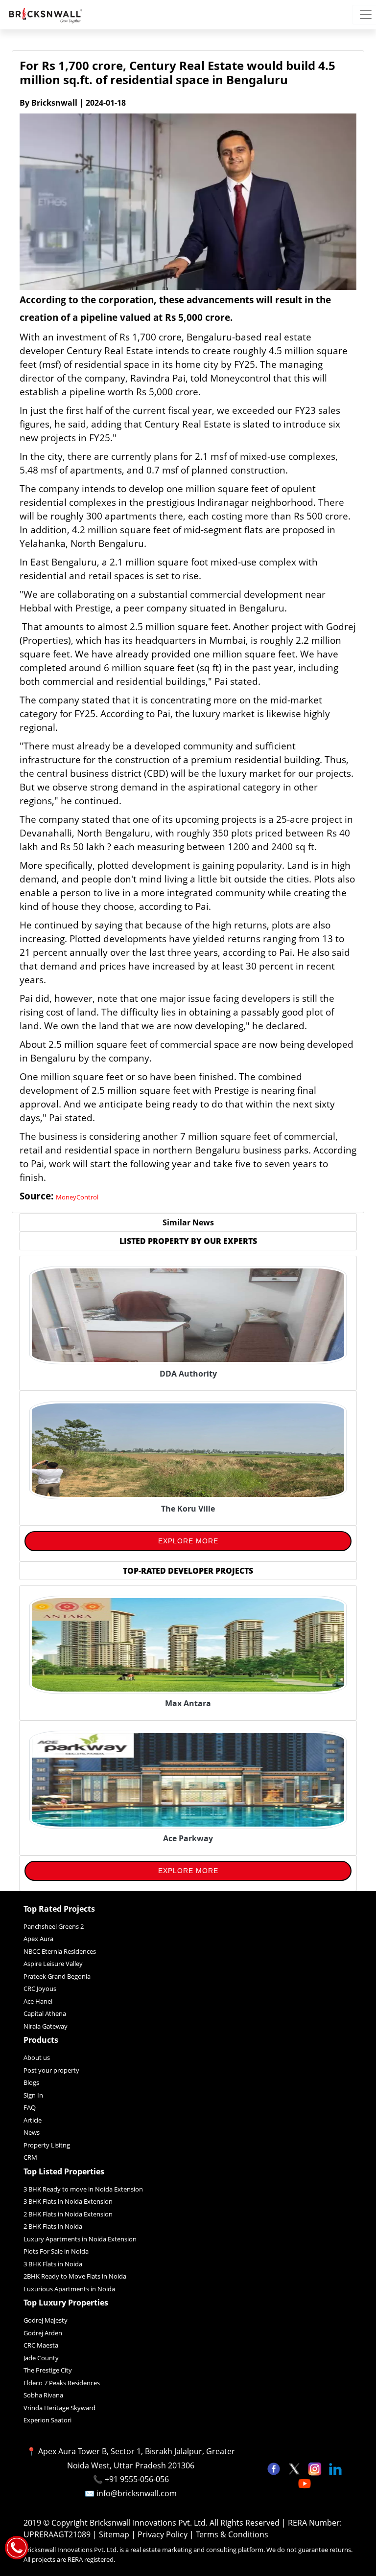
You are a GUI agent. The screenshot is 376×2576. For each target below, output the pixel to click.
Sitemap (115, 2534)
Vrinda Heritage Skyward (59, 2408)
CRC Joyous (40, 1988)
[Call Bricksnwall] (17, 2547)
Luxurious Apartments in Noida (69, 2289)
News (32, 2132)
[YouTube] (305, 2483)
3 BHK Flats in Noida (53, 2264)
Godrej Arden (43, 2333)
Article (33, 2120)
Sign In (33, 2095)
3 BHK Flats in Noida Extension (68, 2201)
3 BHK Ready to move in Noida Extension (83, 2189)
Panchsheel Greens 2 (54, 1926)
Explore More (188, 1541)
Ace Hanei (38, 2001)
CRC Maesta (41, 2345)
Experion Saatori (47, 2420)
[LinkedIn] (335, 2468)
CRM (30, 2157)
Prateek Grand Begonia (57, 1976)
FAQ (30, 2107)
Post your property (51, 2070)
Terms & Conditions (232, 2534)
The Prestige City (48, 2370)
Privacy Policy (164, 2534)
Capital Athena (45, 2013)
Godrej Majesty (46, 2320)
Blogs (31, 2082)
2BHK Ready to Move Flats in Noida (75, 2276)
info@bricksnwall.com (137, 2493)
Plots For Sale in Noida (56, 2251)
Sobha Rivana (43, 2395)
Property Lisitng (47, 2145)
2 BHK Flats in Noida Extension (68, 2214)
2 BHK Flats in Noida (53, 2226)
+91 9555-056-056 (137, 2479)
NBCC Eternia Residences (60, 1951)
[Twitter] (295, 2468)
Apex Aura (38, 1939)
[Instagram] (316, 2468)
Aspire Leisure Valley (53, 1964)
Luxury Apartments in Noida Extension (80, 2239)
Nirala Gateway (46, 2026)
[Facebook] (275, 2468)
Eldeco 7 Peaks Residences (62, 2383)
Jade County (41, 2358)
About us (37, 2057)
